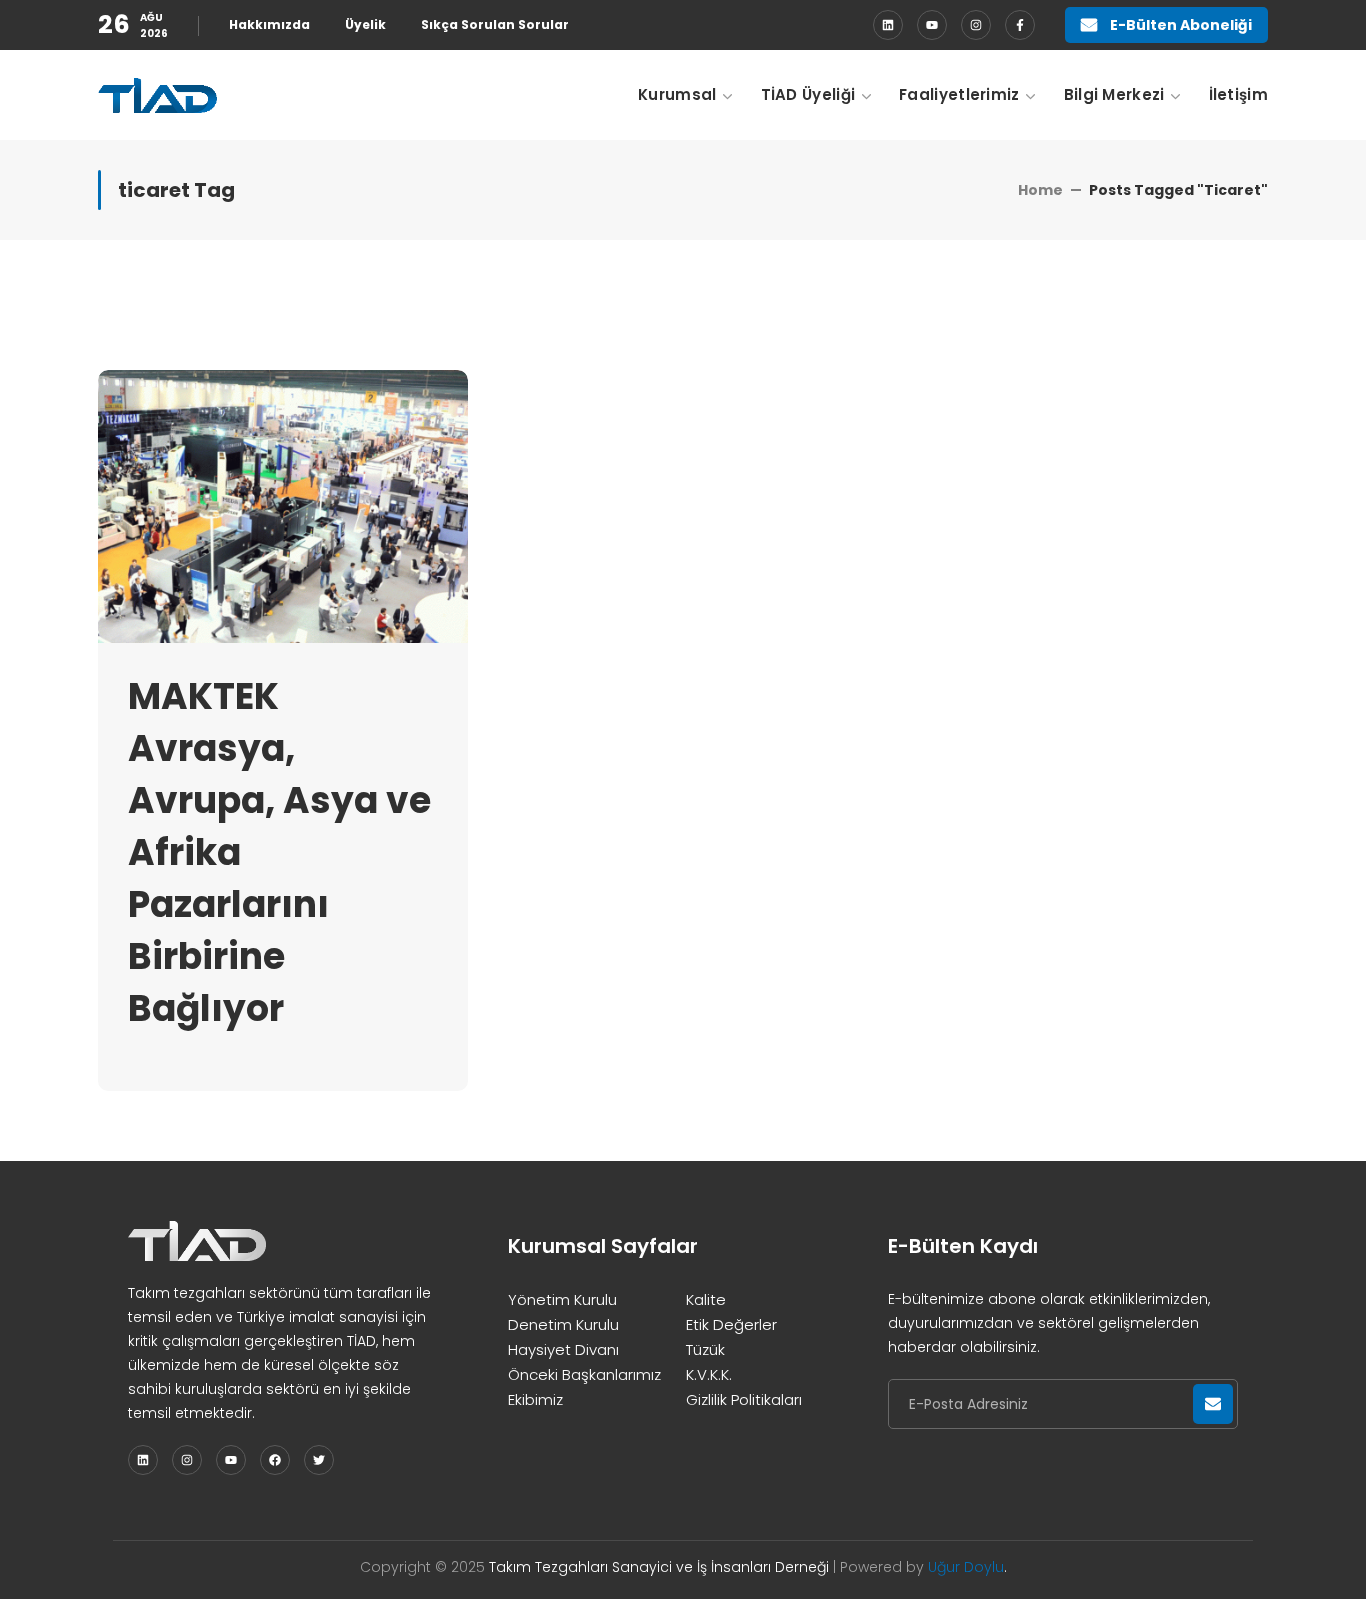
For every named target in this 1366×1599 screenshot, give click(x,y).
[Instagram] (976, 25)
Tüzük (705, 1349)
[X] (319, 1460)
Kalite (706, 1299)
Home (1040, 190)
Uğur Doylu (966, 1567)
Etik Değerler (731, 1324)
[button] (1166, 25)
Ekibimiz (535, 1399)
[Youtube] (932, 25)
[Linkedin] (888, 25)
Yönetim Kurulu (562, 1299)
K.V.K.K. (709, 1374)
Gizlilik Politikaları (744, 1399)
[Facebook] (1020, 25)
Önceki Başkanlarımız (584, 1374)
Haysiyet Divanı (563, 1349)
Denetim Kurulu (563, 1324)
